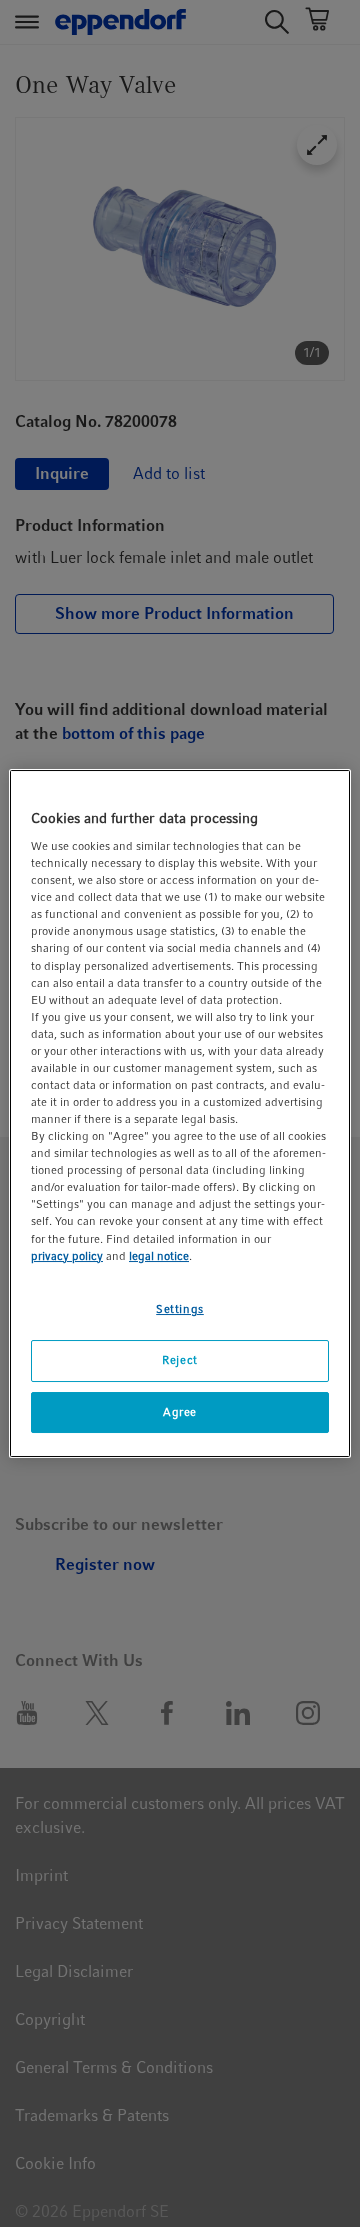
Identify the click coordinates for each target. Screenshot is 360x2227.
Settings (180, 1309)
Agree (180, 1412)
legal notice (159, 1256)
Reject (179, 1360)
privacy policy (67, 1256)
